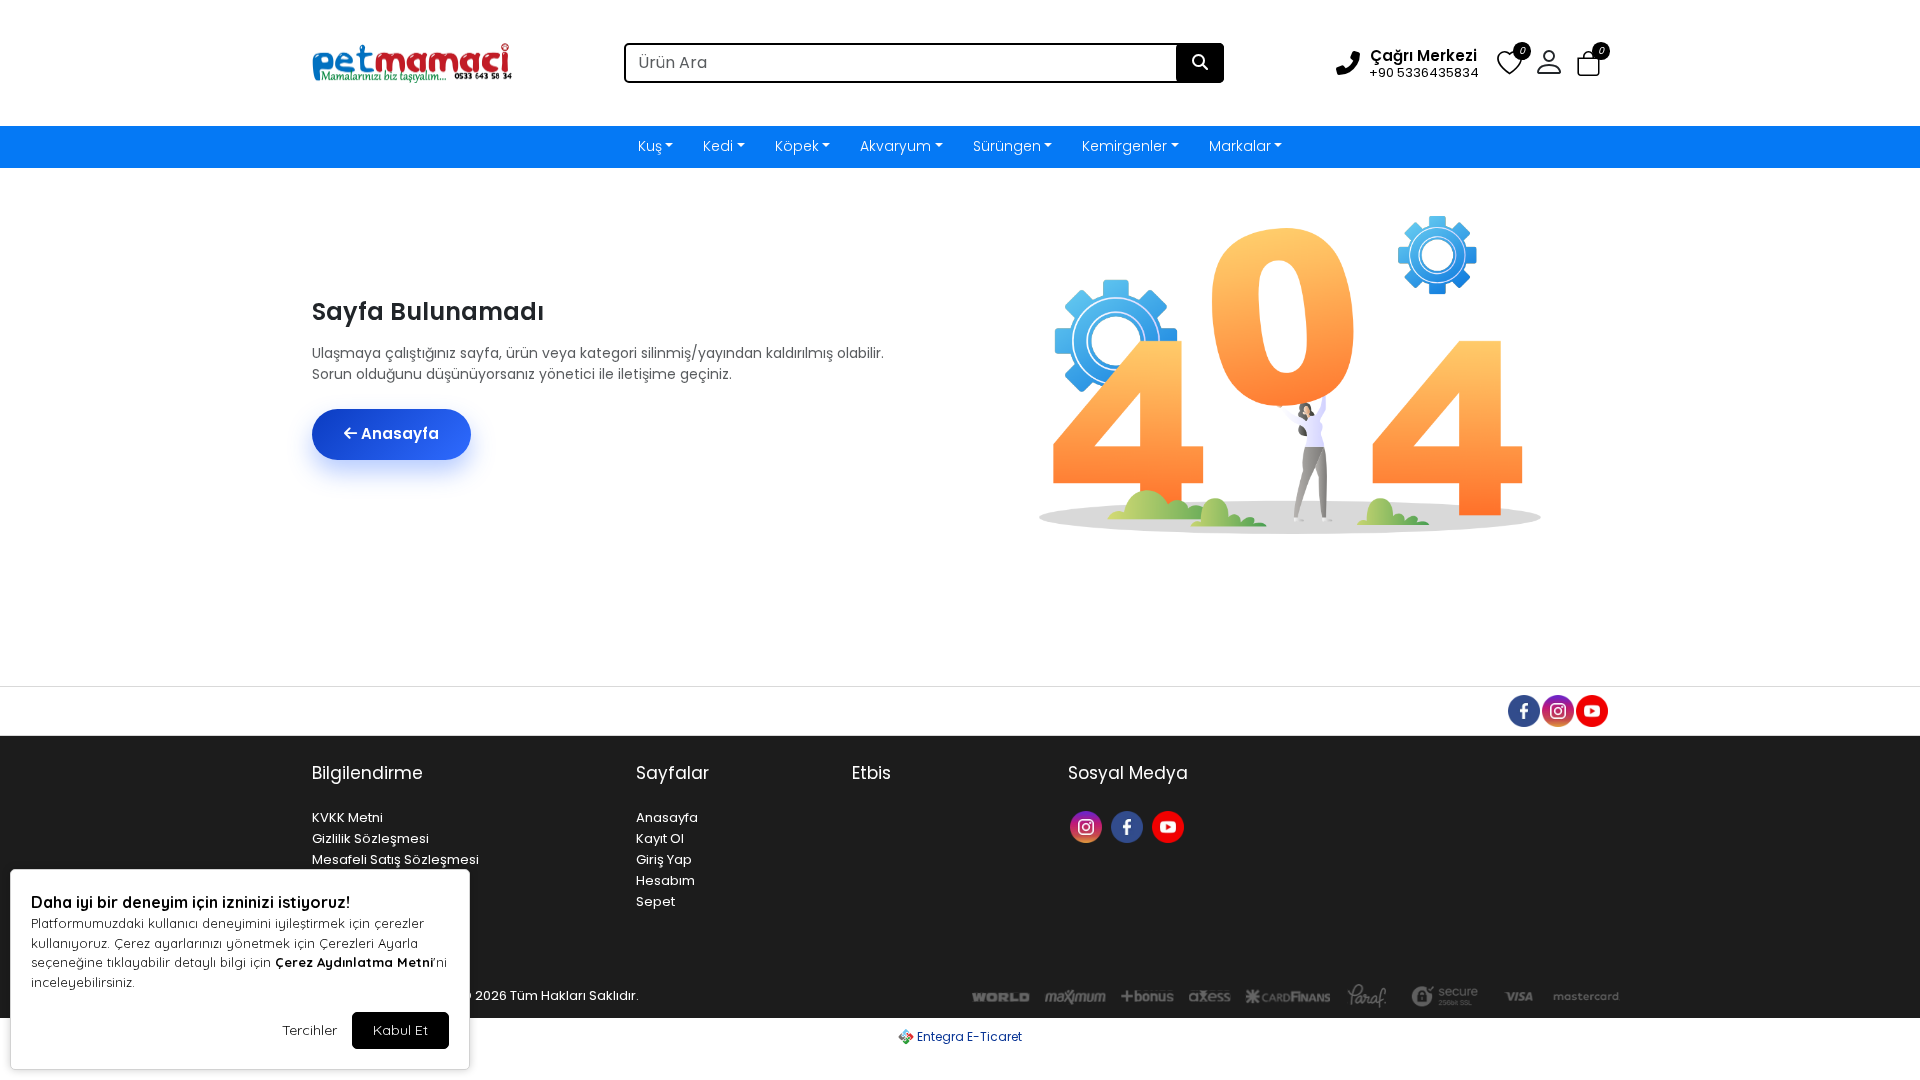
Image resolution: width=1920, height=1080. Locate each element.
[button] (1588, 63)
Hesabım (665, 880)
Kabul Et (400, 1030)
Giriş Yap (664, 859)
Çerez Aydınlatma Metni (354, 962)
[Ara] (1200, 63)
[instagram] (1557, 710)
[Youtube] (1170, 825)
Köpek (797, 146)
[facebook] (1523, 710)
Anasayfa (398, 433)
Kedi (718, 146)
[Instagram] (1088, 825)
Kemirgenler (1124, 146)
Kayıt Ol (660, 838)
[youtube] (1591, 710)
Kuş (650, 146)
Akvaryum (895, 146)
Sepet (655, 901)
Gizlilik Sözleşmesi (370, 838)
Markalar (1240, 146)
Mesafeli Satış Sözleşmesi (395, 859)
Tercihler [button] (309, 1030)
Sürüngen (1007, 146)
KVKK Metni (347, 817)
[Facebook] (1129, 825)
